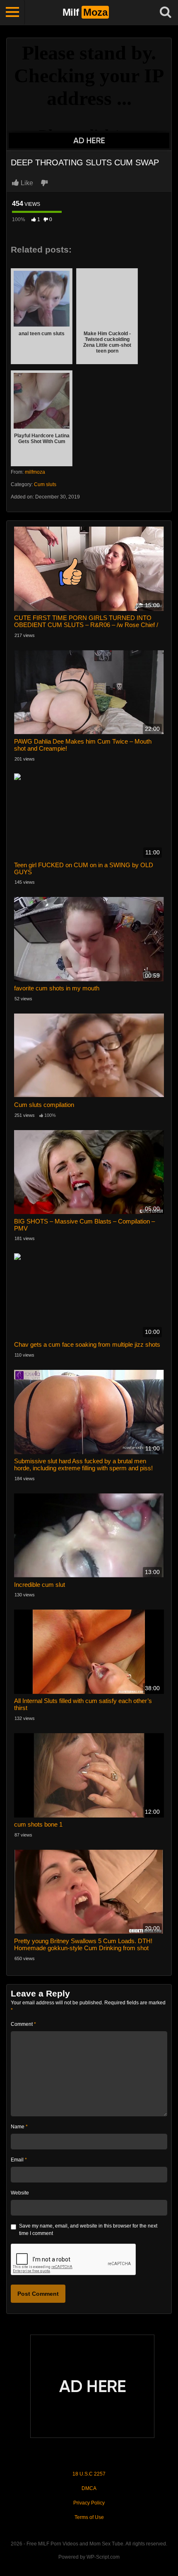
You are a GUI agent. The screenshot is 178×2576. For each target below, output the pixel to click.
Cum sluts (45, 484)
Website (20, 2193)
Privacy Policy (89, 2503)
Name (19, 2127)
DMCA (89, 2488)
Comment (23, 2024)
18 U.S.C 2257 (89, 2474)
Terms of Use (89, 2517)
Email (19, 2160)
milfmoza (35, 472)
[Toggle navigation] (12, 12)
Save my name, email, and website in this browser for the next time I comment (88, 2230)
